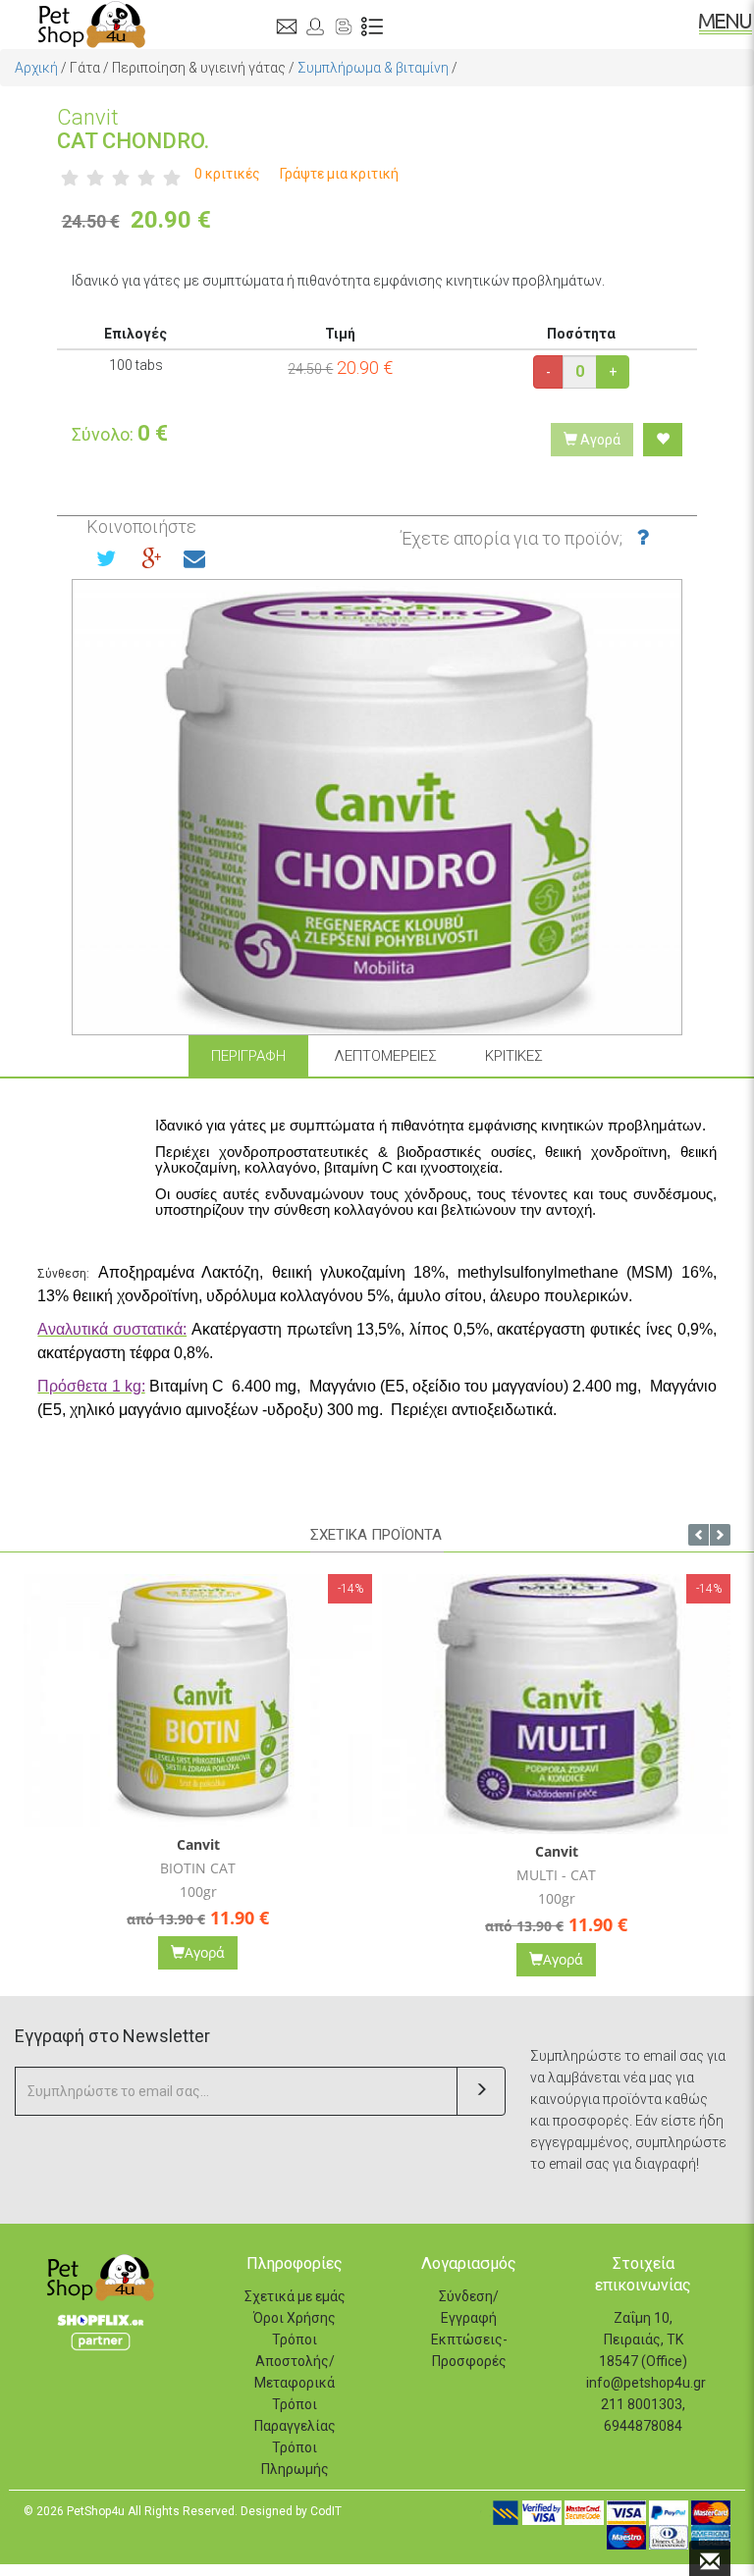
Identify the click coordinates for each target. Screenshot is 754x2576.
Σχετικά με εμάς (295, 2296)
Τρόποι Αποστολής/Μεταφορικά (295, 2361)
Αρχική (36, 68)
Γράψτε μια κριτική (339, 174)
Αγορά (599, 440)
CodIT (326, 2511)
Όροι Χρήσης (295, 2318)
